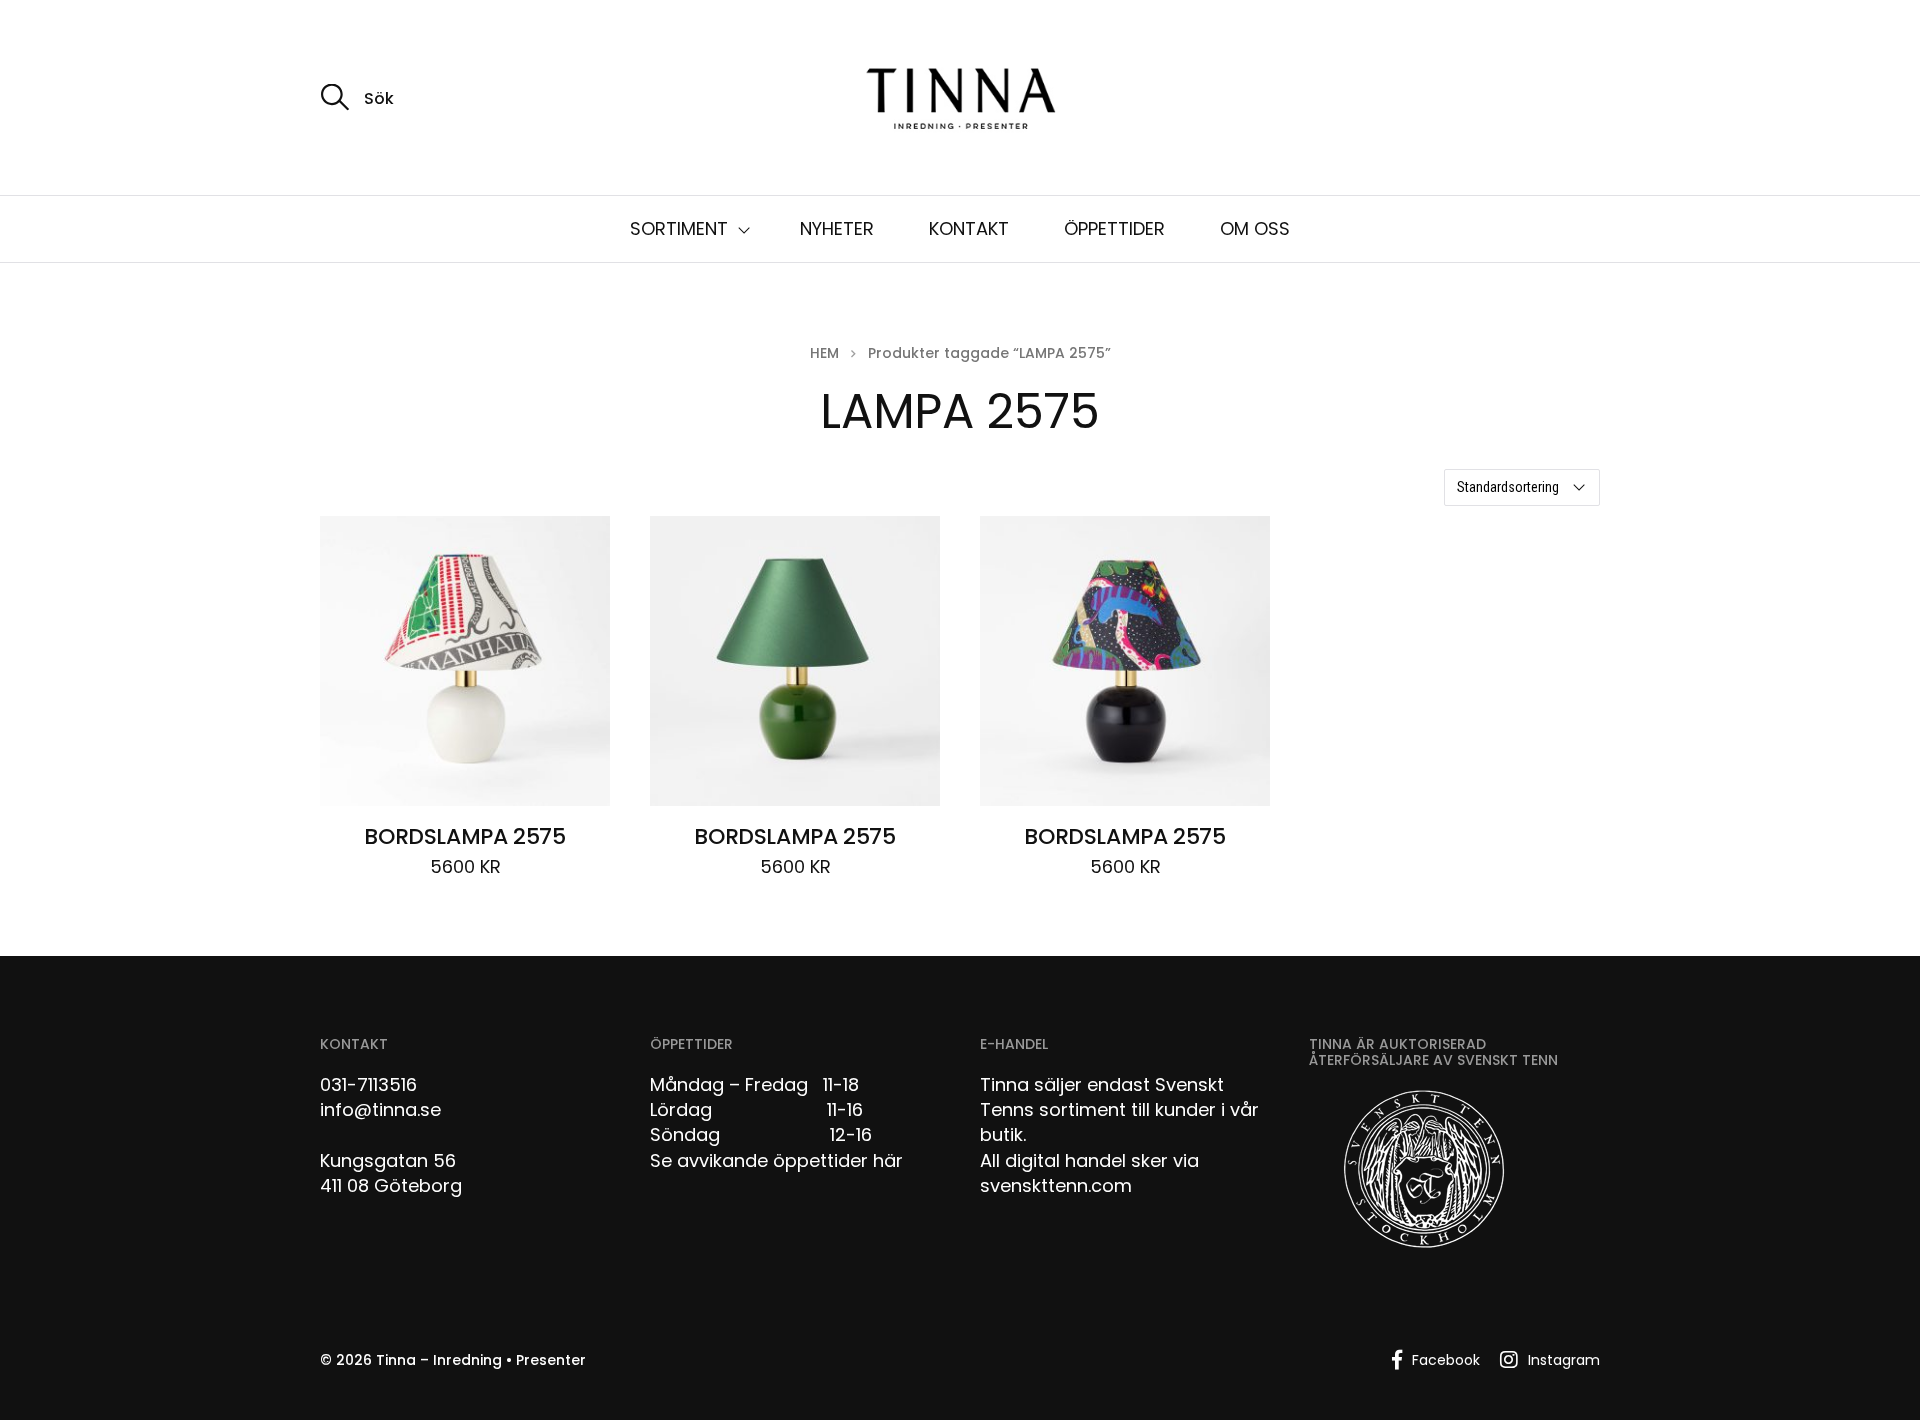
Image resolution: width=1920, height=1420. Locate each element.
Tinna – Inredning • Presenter (481, 1360)
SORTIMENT (679, 228)
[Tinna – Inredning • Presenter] (960, 100)
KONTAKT (969, 228)
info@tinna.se (380, 1109)
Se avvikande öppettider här (776, 1160)
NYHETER (837, 228)
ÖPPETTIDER (1114, 228)
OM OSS (1255, 228)
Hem (824, 353)
